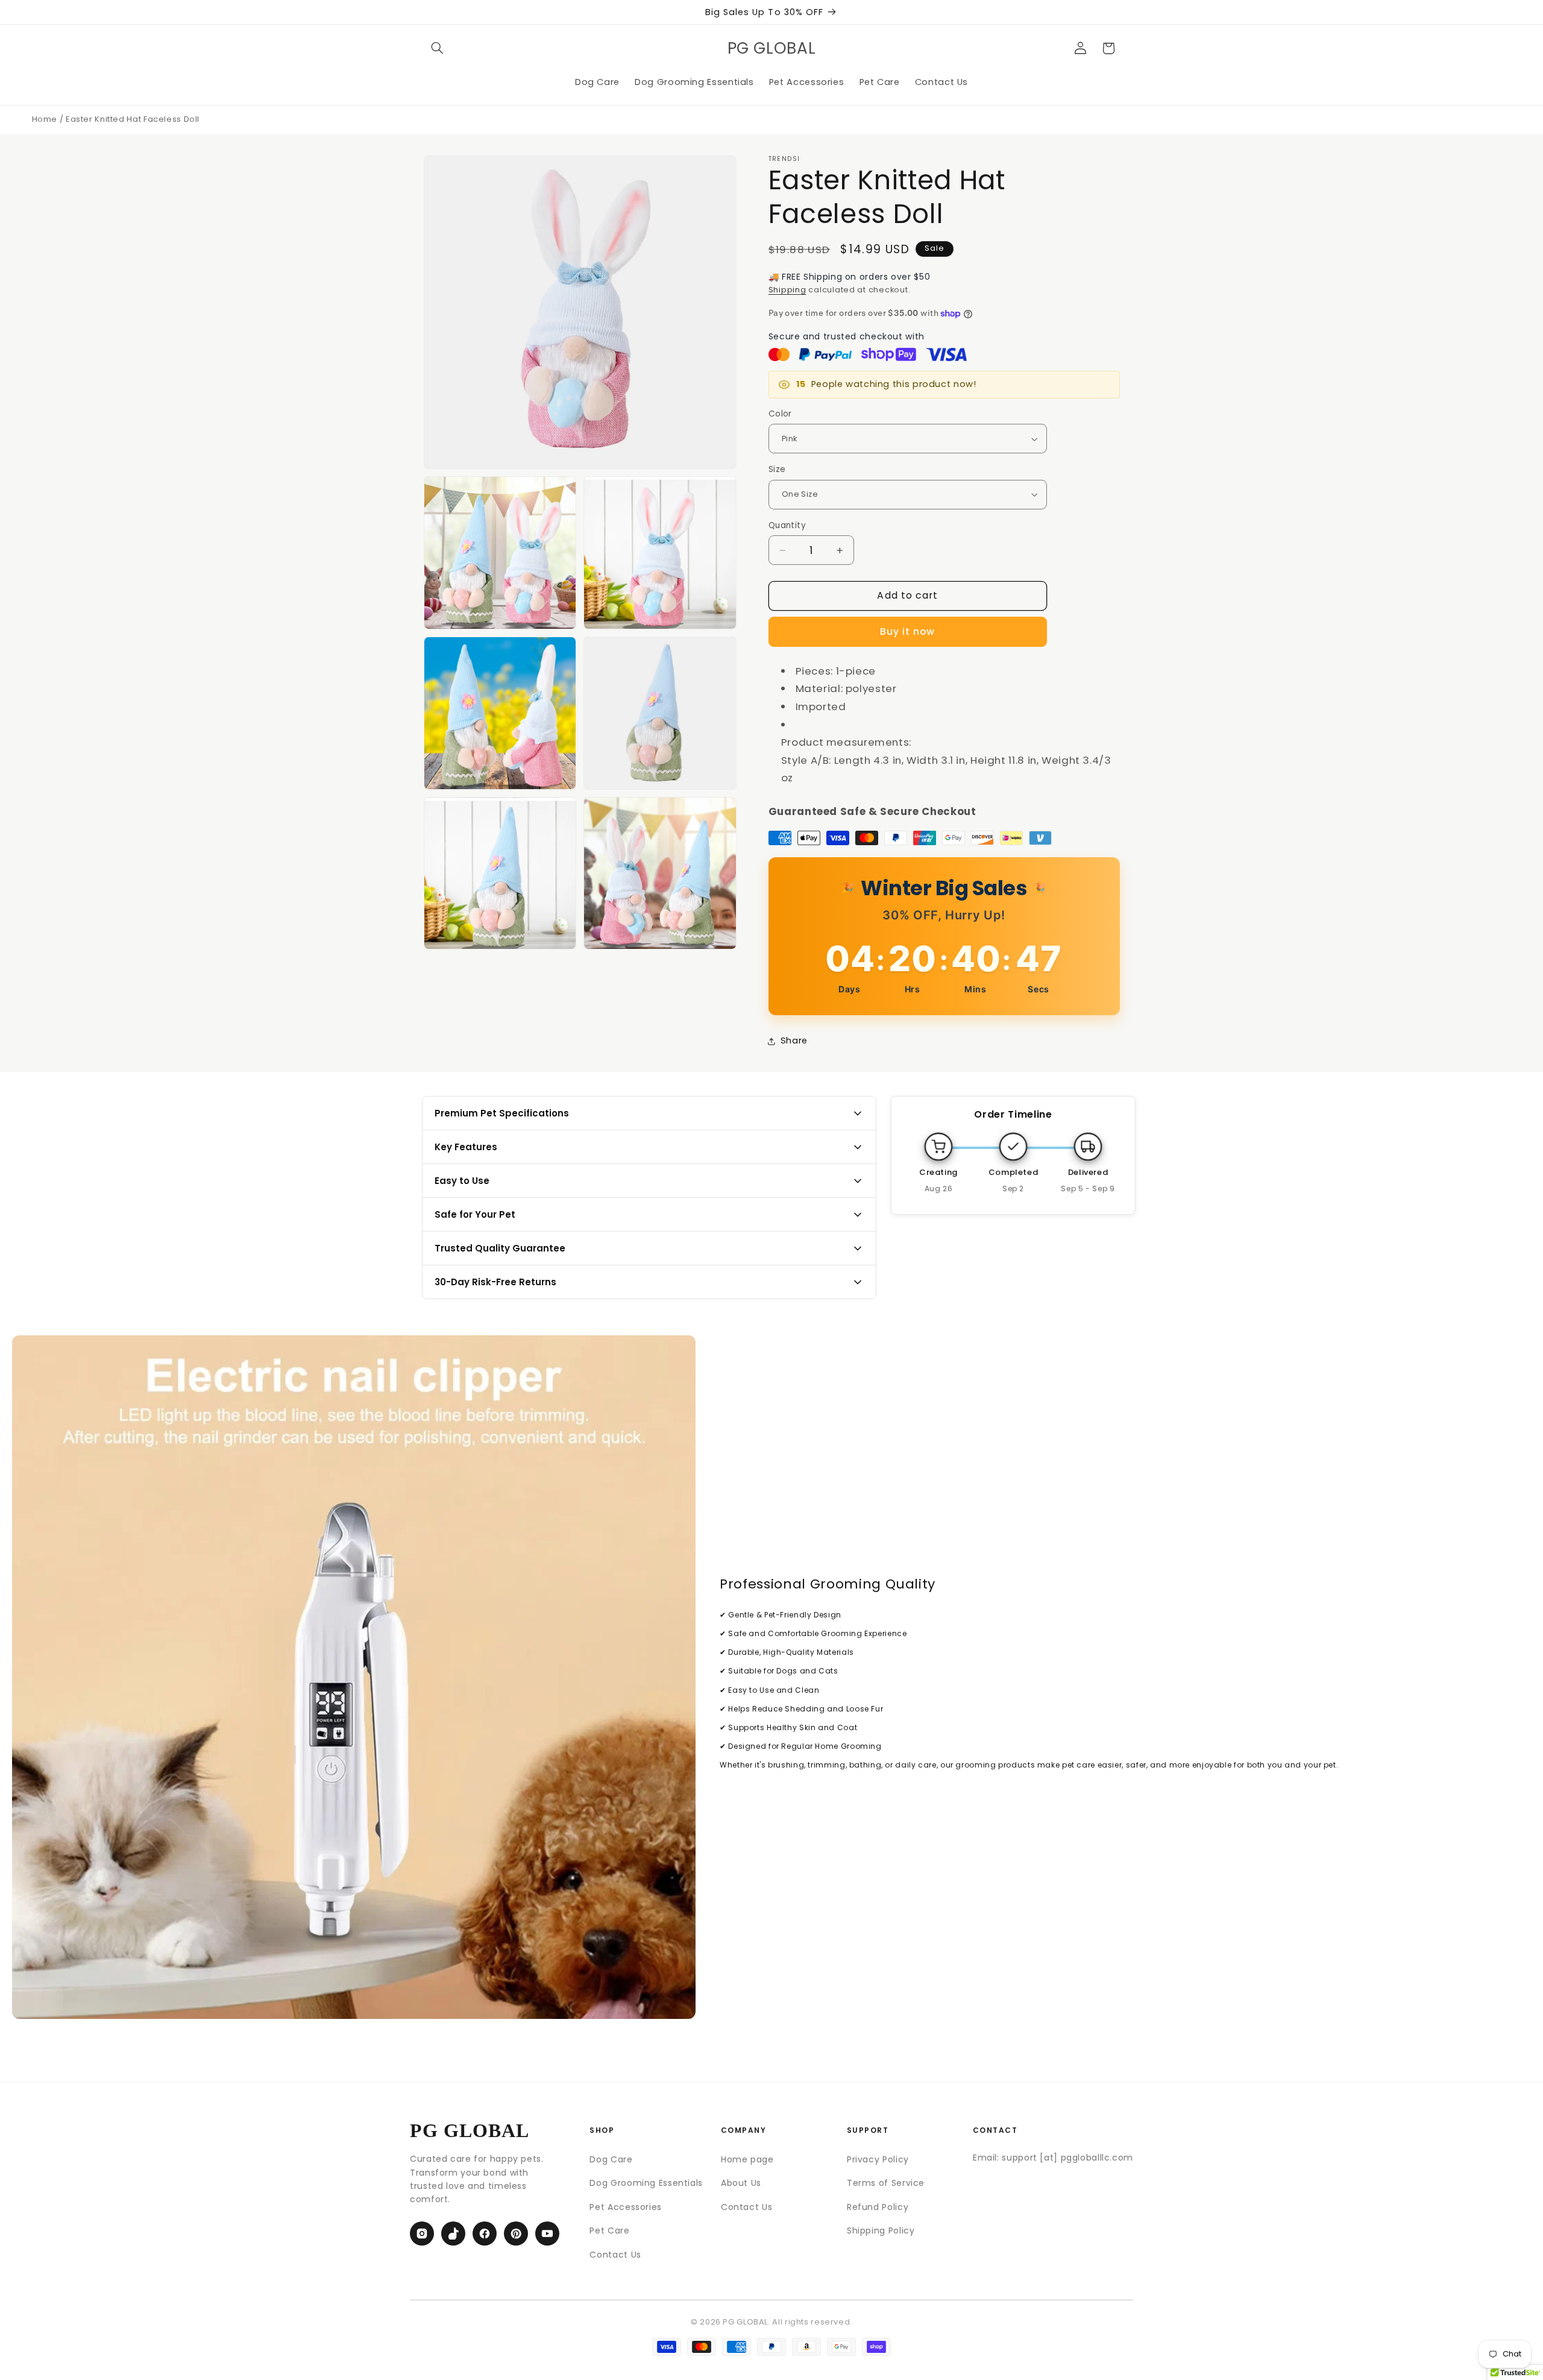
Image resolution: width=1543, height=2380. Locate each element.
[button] (438, 48)
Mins (976, 989)
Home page (747, 2159)
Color (780, 414)
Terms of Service (886, 2183)
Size (777, 469)
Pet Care (609, 2230)
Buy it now (908, 631)
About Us (741, 2183)
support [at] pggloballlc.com (1067, 2158)
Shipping (787, 290)
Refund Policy (878, 2207)
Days (850, 989)
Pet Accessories (625, 2207)
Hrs (913, 989)
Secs (1039, 989)
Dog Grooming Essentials (646, 2183)
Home (45, 119)
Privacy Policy (878, 2159)
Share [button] (794, 1040)
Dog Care (611, 2159)
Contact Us (615, 2255)
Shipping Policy (881, 2230)
